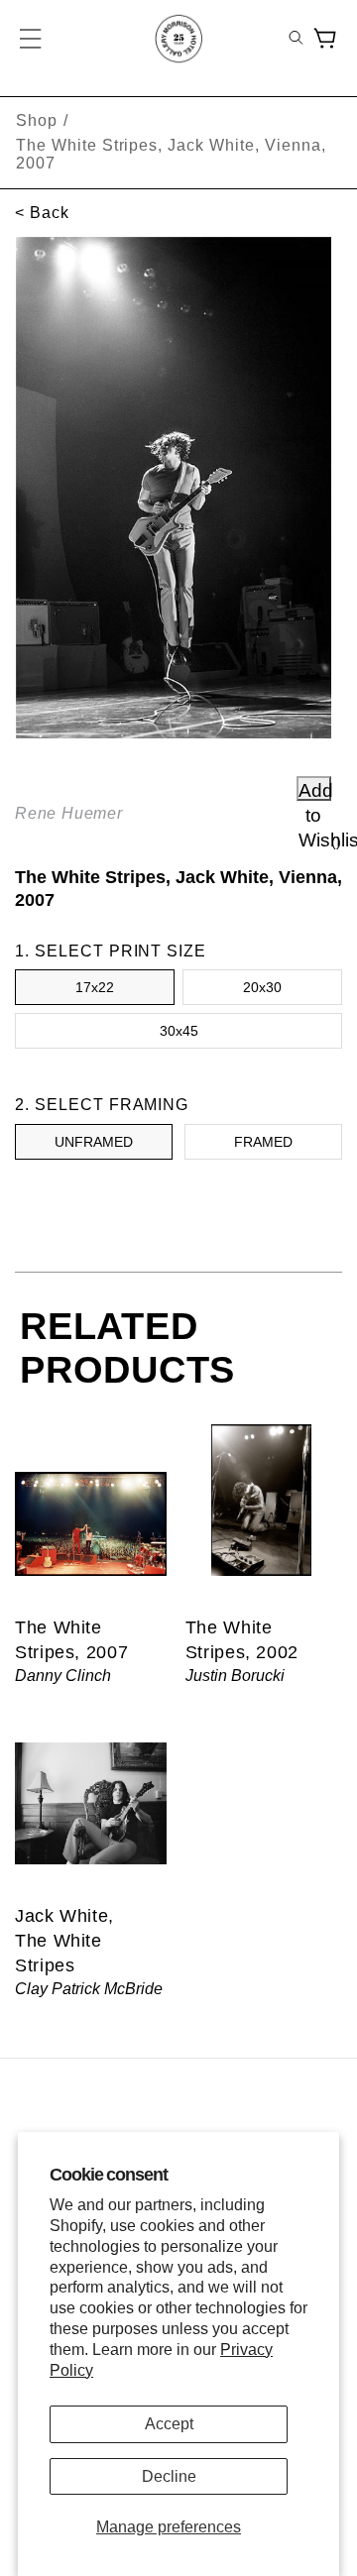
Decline (169, 2476)
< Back (42, 213)
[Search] (296, 39)
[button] (32, 39)
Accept (169, 2424)
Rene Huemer (69, 813)
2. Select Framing (102, 1105)
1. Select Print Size (111, 951)
